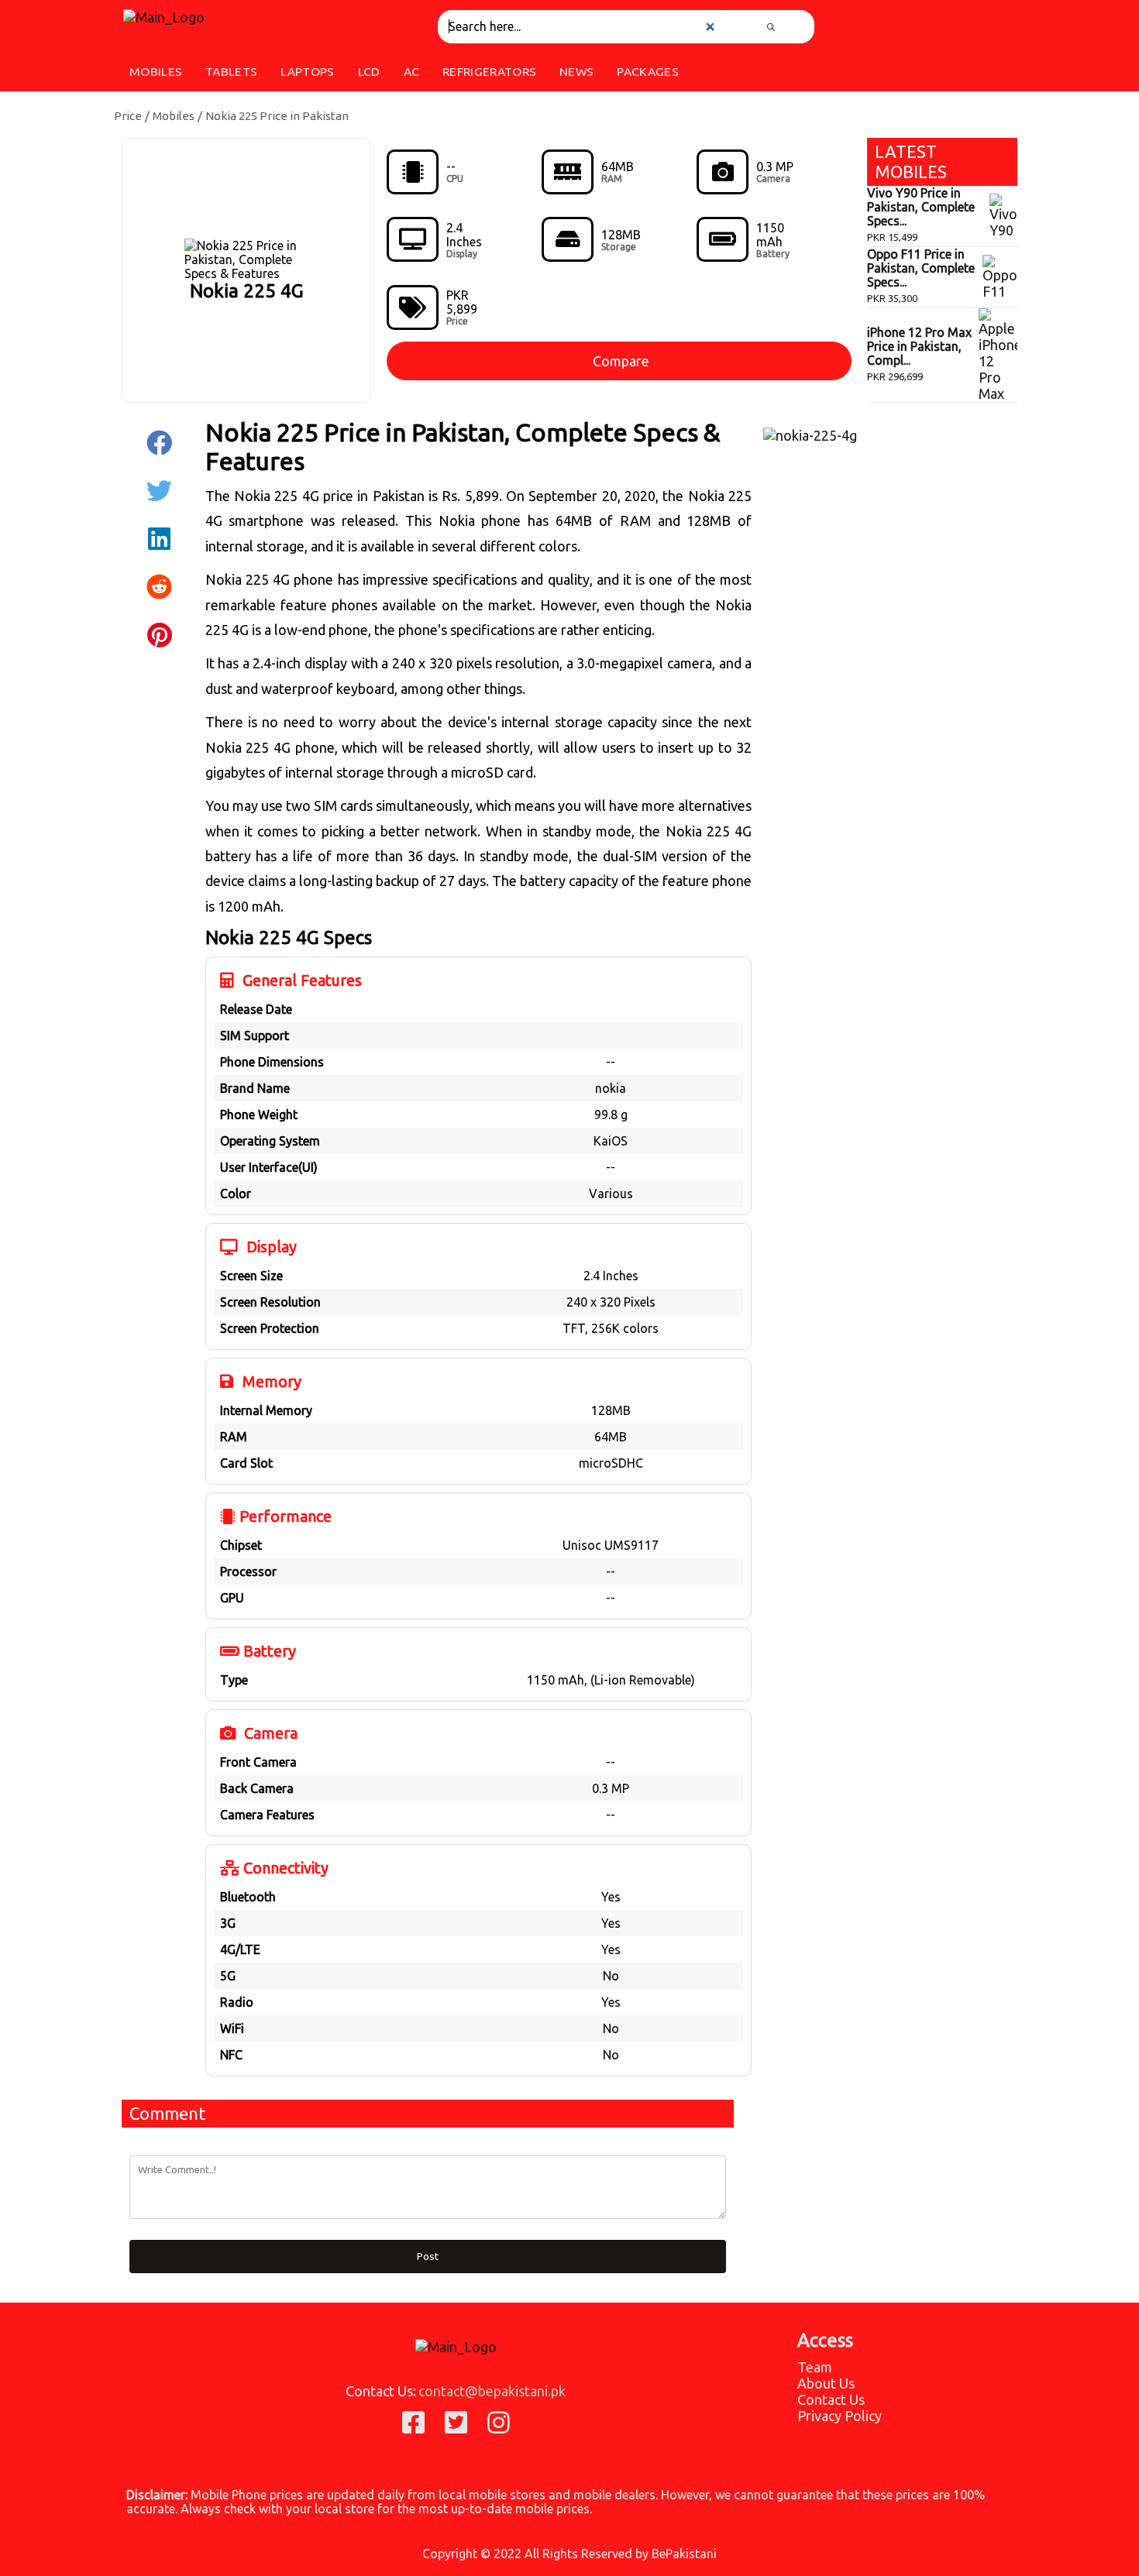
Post (428, 2257)
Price (128, 116)
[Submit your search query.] (771, 27)
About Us (826, 2383)
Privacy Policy (840, 2416)
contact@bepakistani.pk (492, 2391)
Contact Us (831, 2399)
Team (815, 2367)
